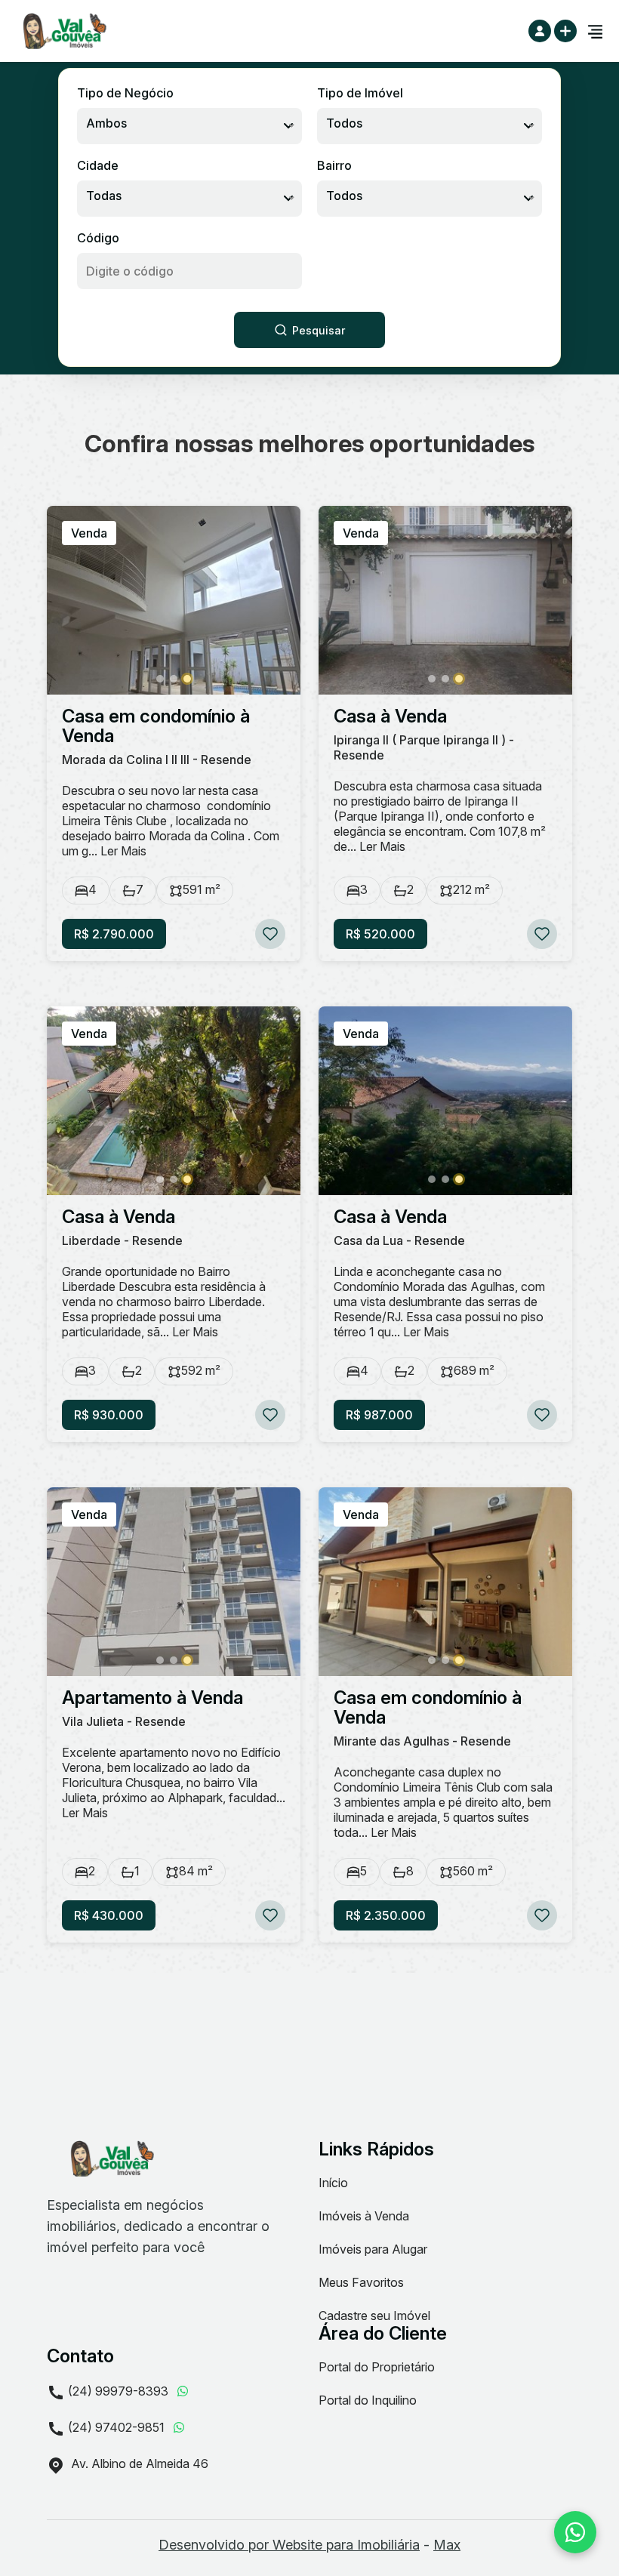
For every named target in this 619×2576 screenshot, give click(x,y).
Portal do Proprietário (377, 2367)
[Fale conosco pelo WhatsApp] (575, 2532)
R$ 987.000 (379, 1415)
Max (447, 2545)
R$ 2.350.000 (386, 1915)
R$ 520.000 (380, 934)
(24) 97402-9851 (116, 2427)
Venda (89, 533)
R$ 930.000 (109, 1415)
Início (333, 2183)
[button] (160, 679)
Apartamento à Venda (152, 1698)
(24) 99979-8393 (118, 2391)
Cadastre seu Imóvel (374, 2316)
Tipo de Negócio (125, 93)
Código (98, 238)
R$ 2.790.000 (114, 934)
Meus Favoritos (361, 2282)
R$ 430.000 (109, 1915)
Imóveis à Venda (364, 2216)
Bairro (334, 165)
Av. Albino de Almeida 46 (138, 2464)
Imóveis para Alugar (373, 2249)
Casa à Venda (390, 716)
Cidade (98, 165)
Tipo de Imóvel (360, 93)
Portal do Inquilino (368, 2400)
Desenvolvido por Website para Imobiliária (289, 2545)
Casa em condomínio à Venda (156, 726)
